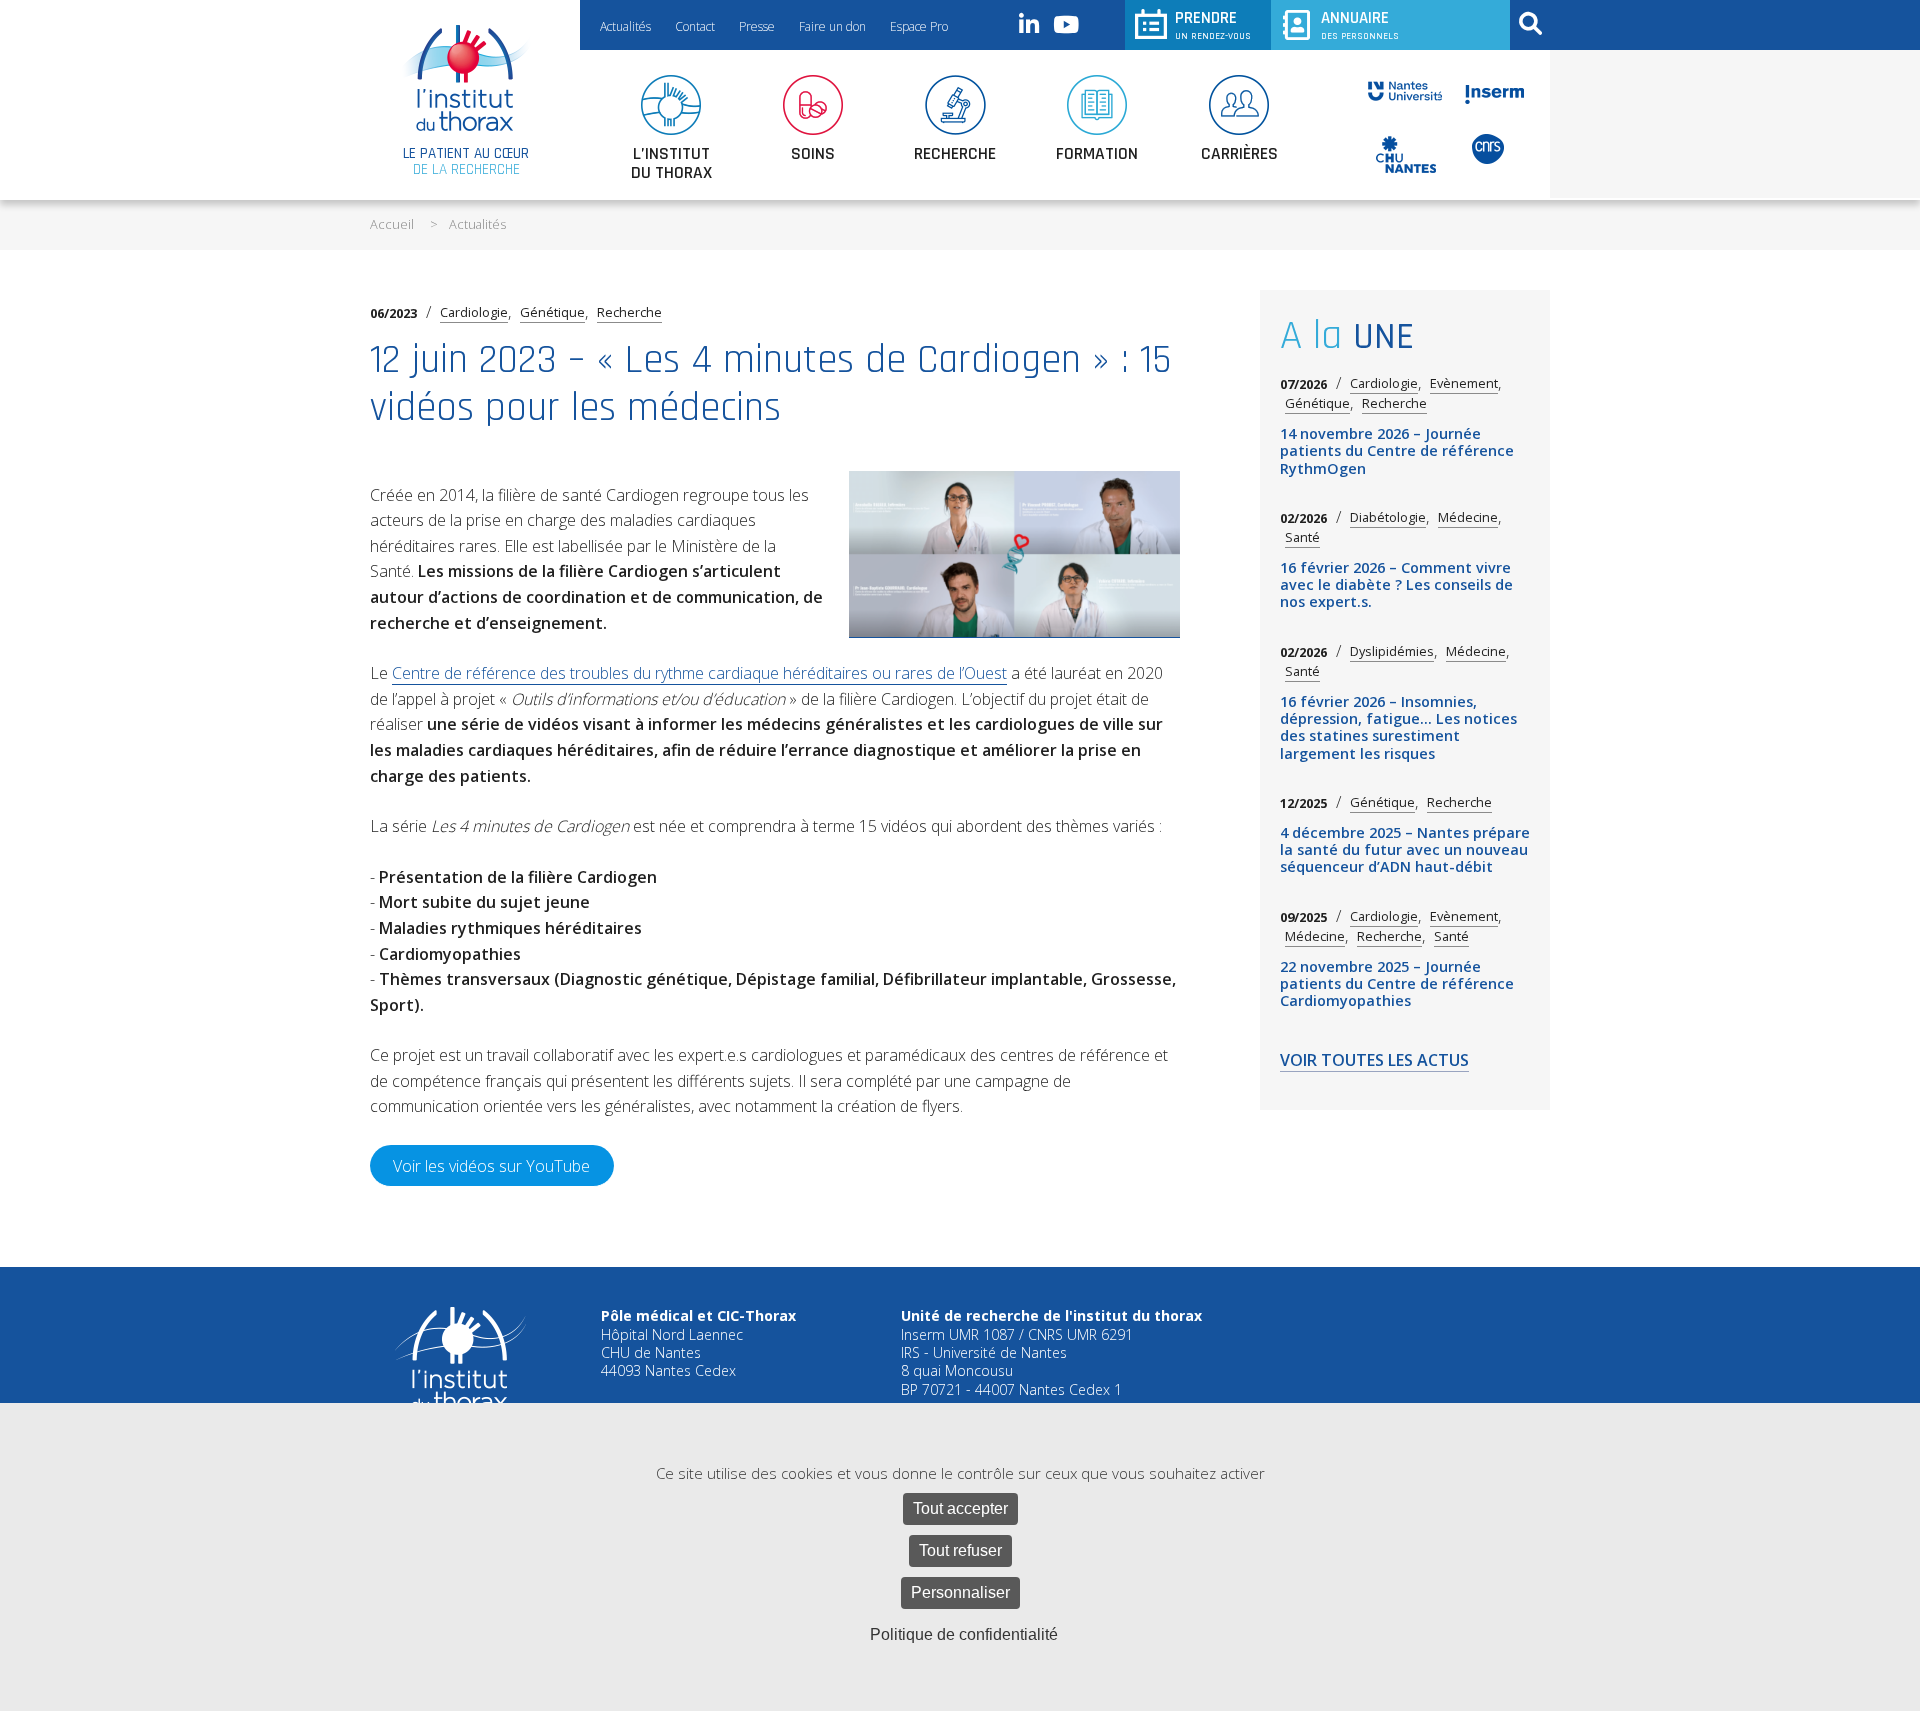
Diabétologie (1388, 517)
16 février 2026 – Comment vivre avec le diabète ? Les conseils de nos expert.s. (1396, 585)
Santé (1302, 537)
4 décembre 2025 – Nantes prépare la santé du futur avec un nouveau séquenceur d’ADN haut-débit (1405, 850)
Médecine (1468, 517)
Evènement (1464, 383)
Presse (757, 26)
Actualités (625, 26)
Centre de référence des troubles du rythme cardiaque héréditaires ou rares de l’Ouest (699, 673)
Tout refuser (960, 1550)
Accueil (392, 224)
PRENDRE (1213, 24)
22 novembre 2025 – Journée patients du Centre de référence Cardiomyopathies (1397, 984)
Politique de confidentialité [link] (964, 1634)
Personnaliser (960, 1592)
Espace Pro (919, 26)
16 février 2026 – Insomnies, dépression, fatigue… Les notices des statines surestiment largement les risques (1398, 727)
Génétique (552, 312)
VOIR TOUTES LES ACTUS (1374, 1061)
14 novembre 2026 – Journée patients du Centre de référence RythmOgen (1397, 451)
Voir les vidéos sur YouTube (491, 1166)
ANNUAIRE (1360, 24)
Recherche (629, 312)
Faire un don (832, 26)
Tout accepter (960, 1508)
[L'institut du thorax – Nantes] (466, 78)
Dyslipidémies (1392, 651)
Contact (695, 26)
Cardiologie (474, 312)
